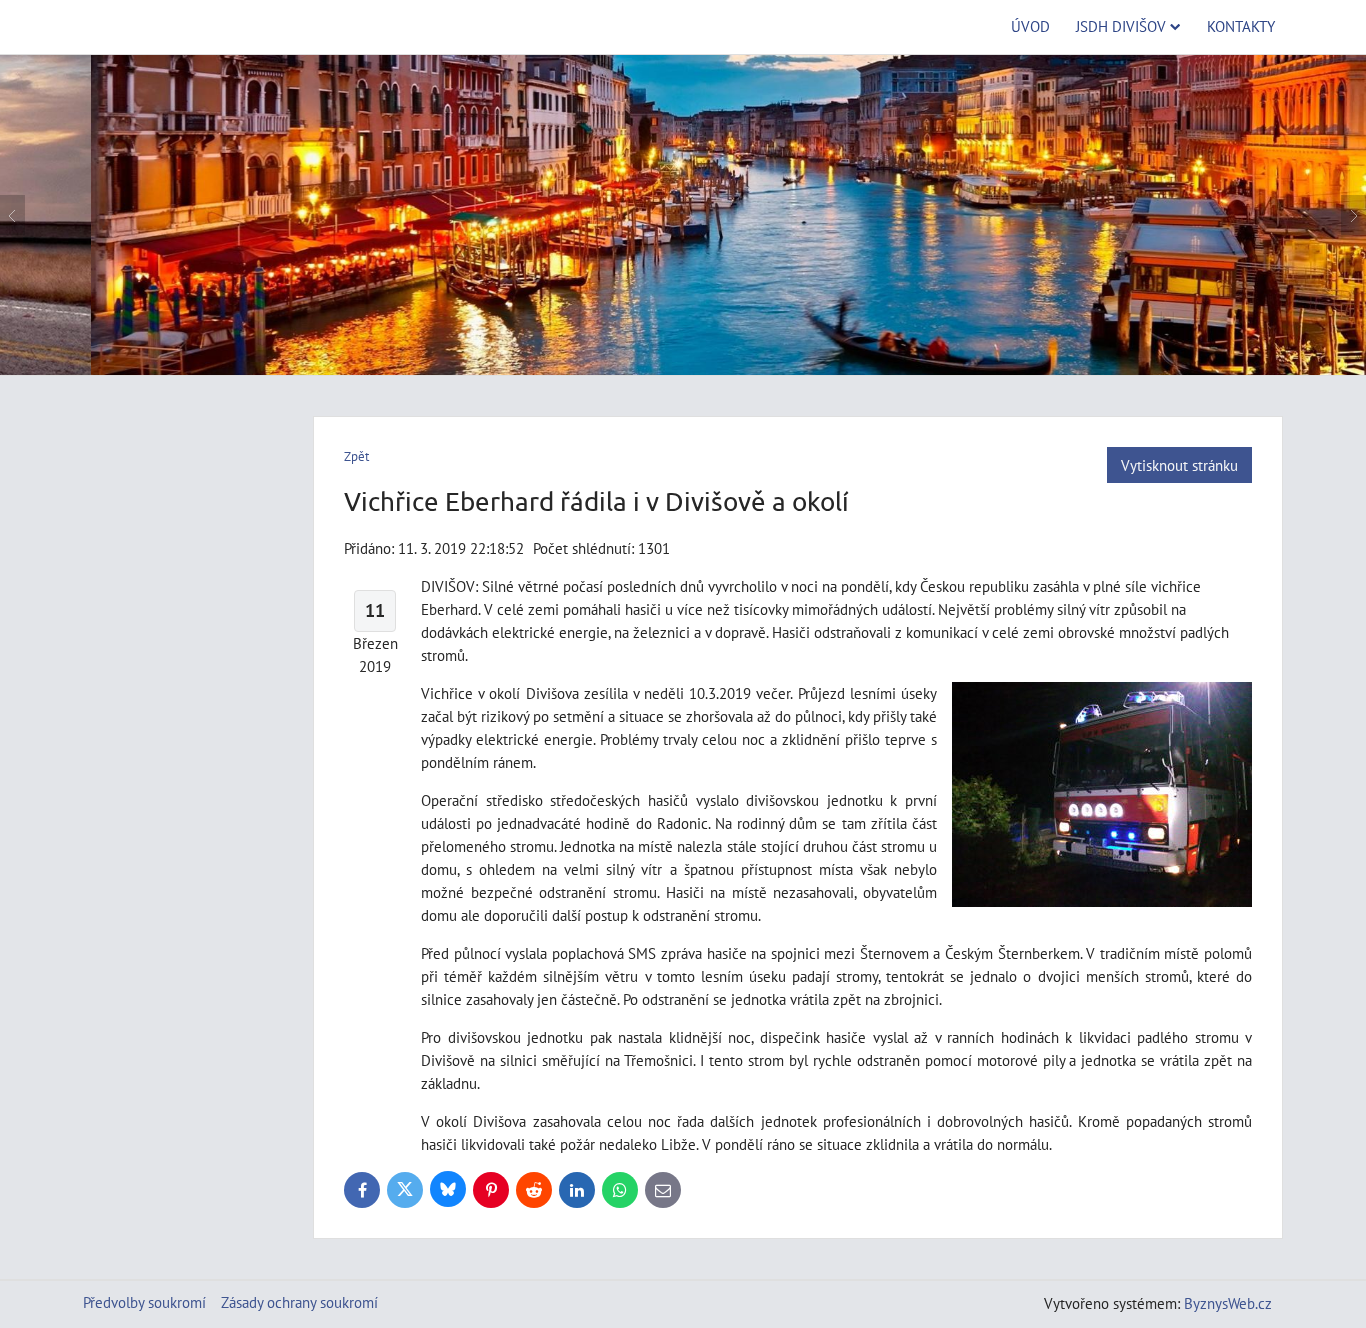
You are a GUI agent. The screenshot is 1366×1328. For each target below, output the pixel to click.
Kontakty (1241, 26)
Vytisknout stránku (1179, 465)
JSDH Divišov (1121, 26)
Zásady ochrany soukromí (299, 1302)
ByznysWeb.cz (1228, 1303)
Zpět (356, 456)
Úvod (1030, 26)
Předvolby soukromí (144, 1302)
